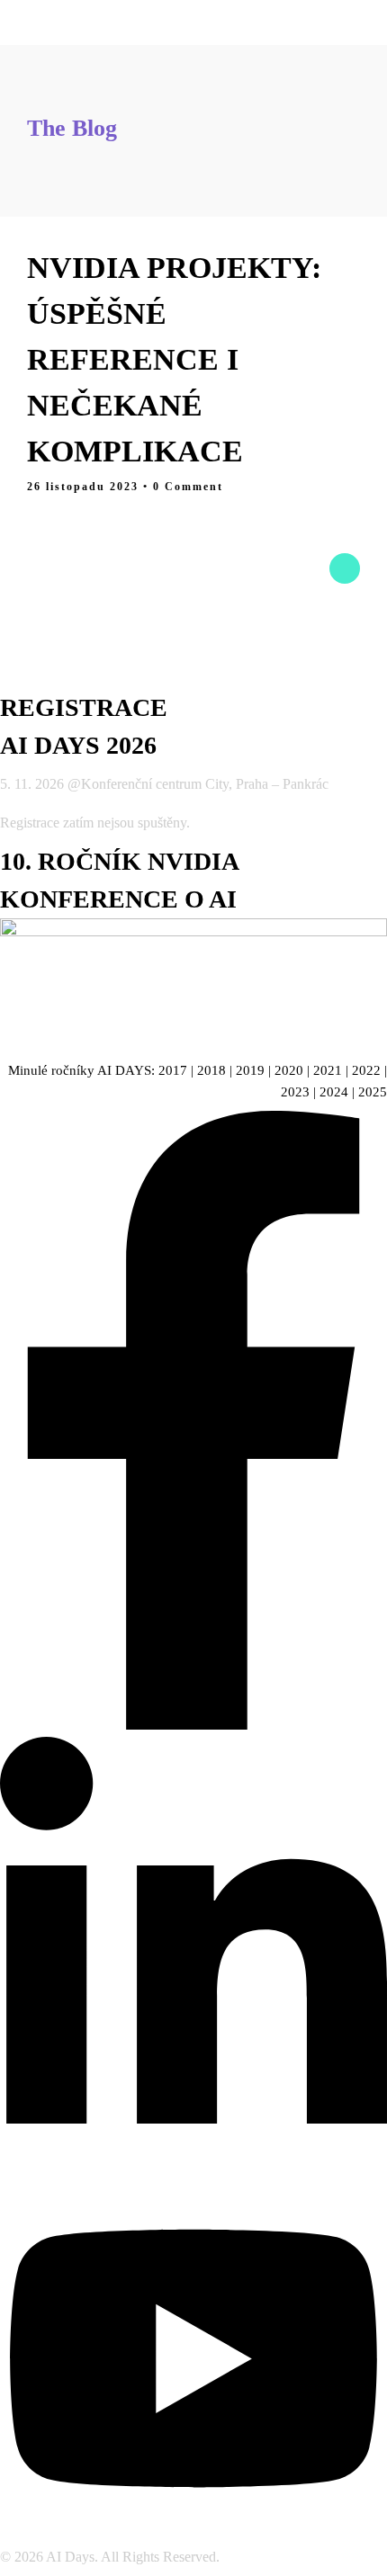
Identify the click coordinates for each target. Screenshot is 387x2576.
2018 (211, 1070)
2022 (366, 1070)
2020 (289, 1070)
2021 (328, 1070)
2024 (334, 1092)
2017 (173, 1070)
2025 (373, 1092)
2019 (250, 1070)
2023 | (300, 1092)
